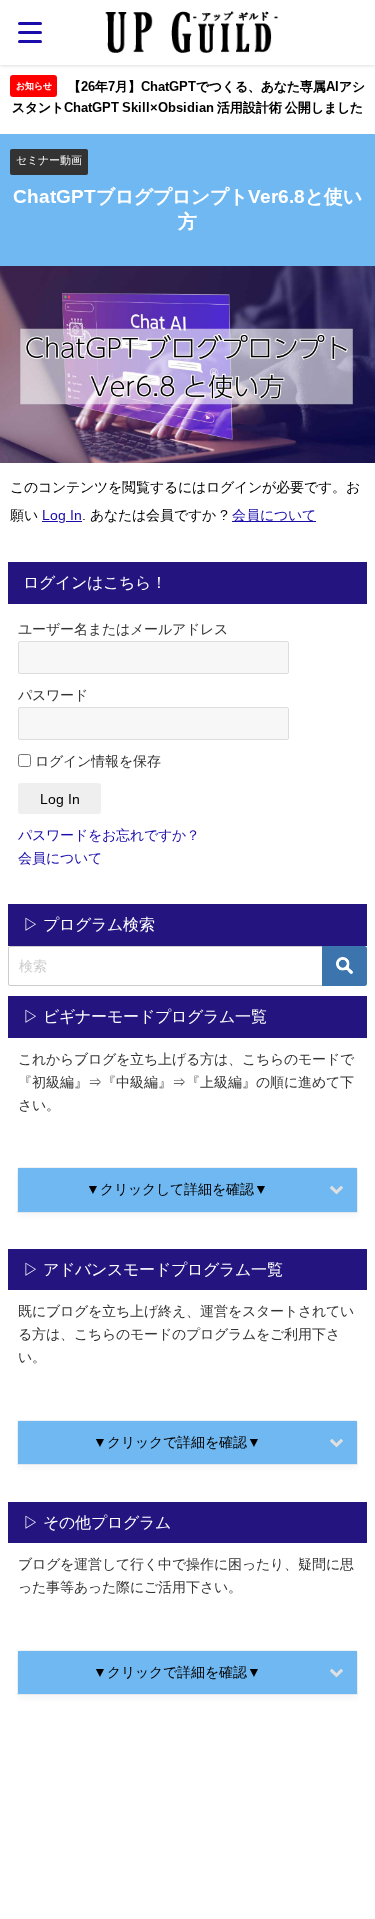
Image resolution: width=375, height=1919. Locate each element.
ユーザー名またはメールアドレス (123, 629)
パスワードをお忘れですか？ (109, 835)
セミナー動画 (49, 160)
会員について (274, 515)
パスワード (53, 695)
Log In (62, 515)
